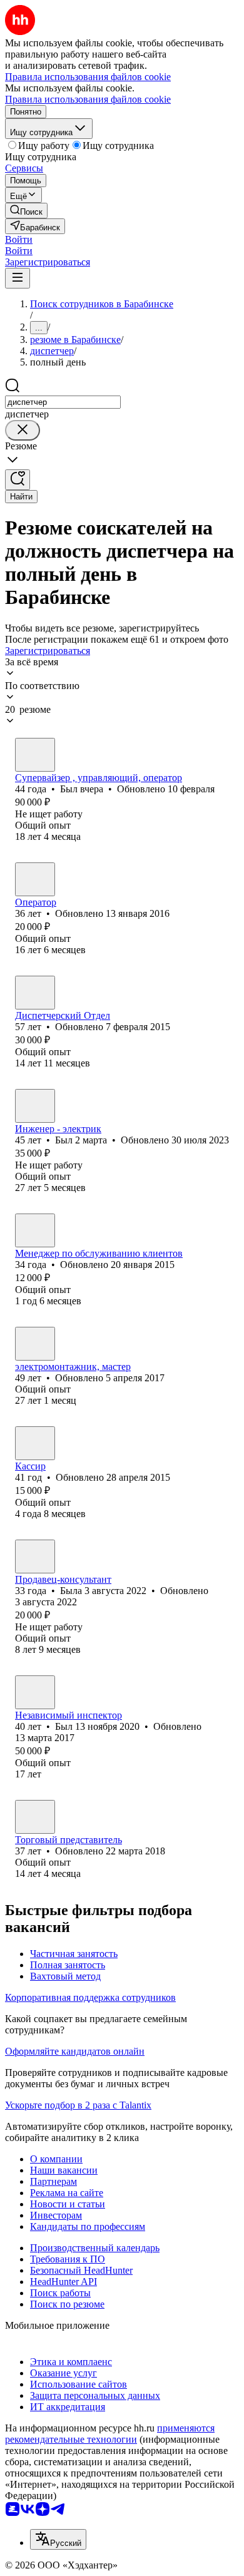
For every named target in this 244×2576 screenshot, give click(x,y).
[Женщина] (35, 879)
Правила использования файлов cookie (88, 99)
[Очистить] (23, 430)
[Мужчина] (35, 755)
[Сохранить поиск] (18, 480)
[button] (19, 239)
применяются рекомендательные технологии (110, 2434)
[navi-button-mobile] (18, 278)
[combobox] (63, 402)
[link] (26, 211)
